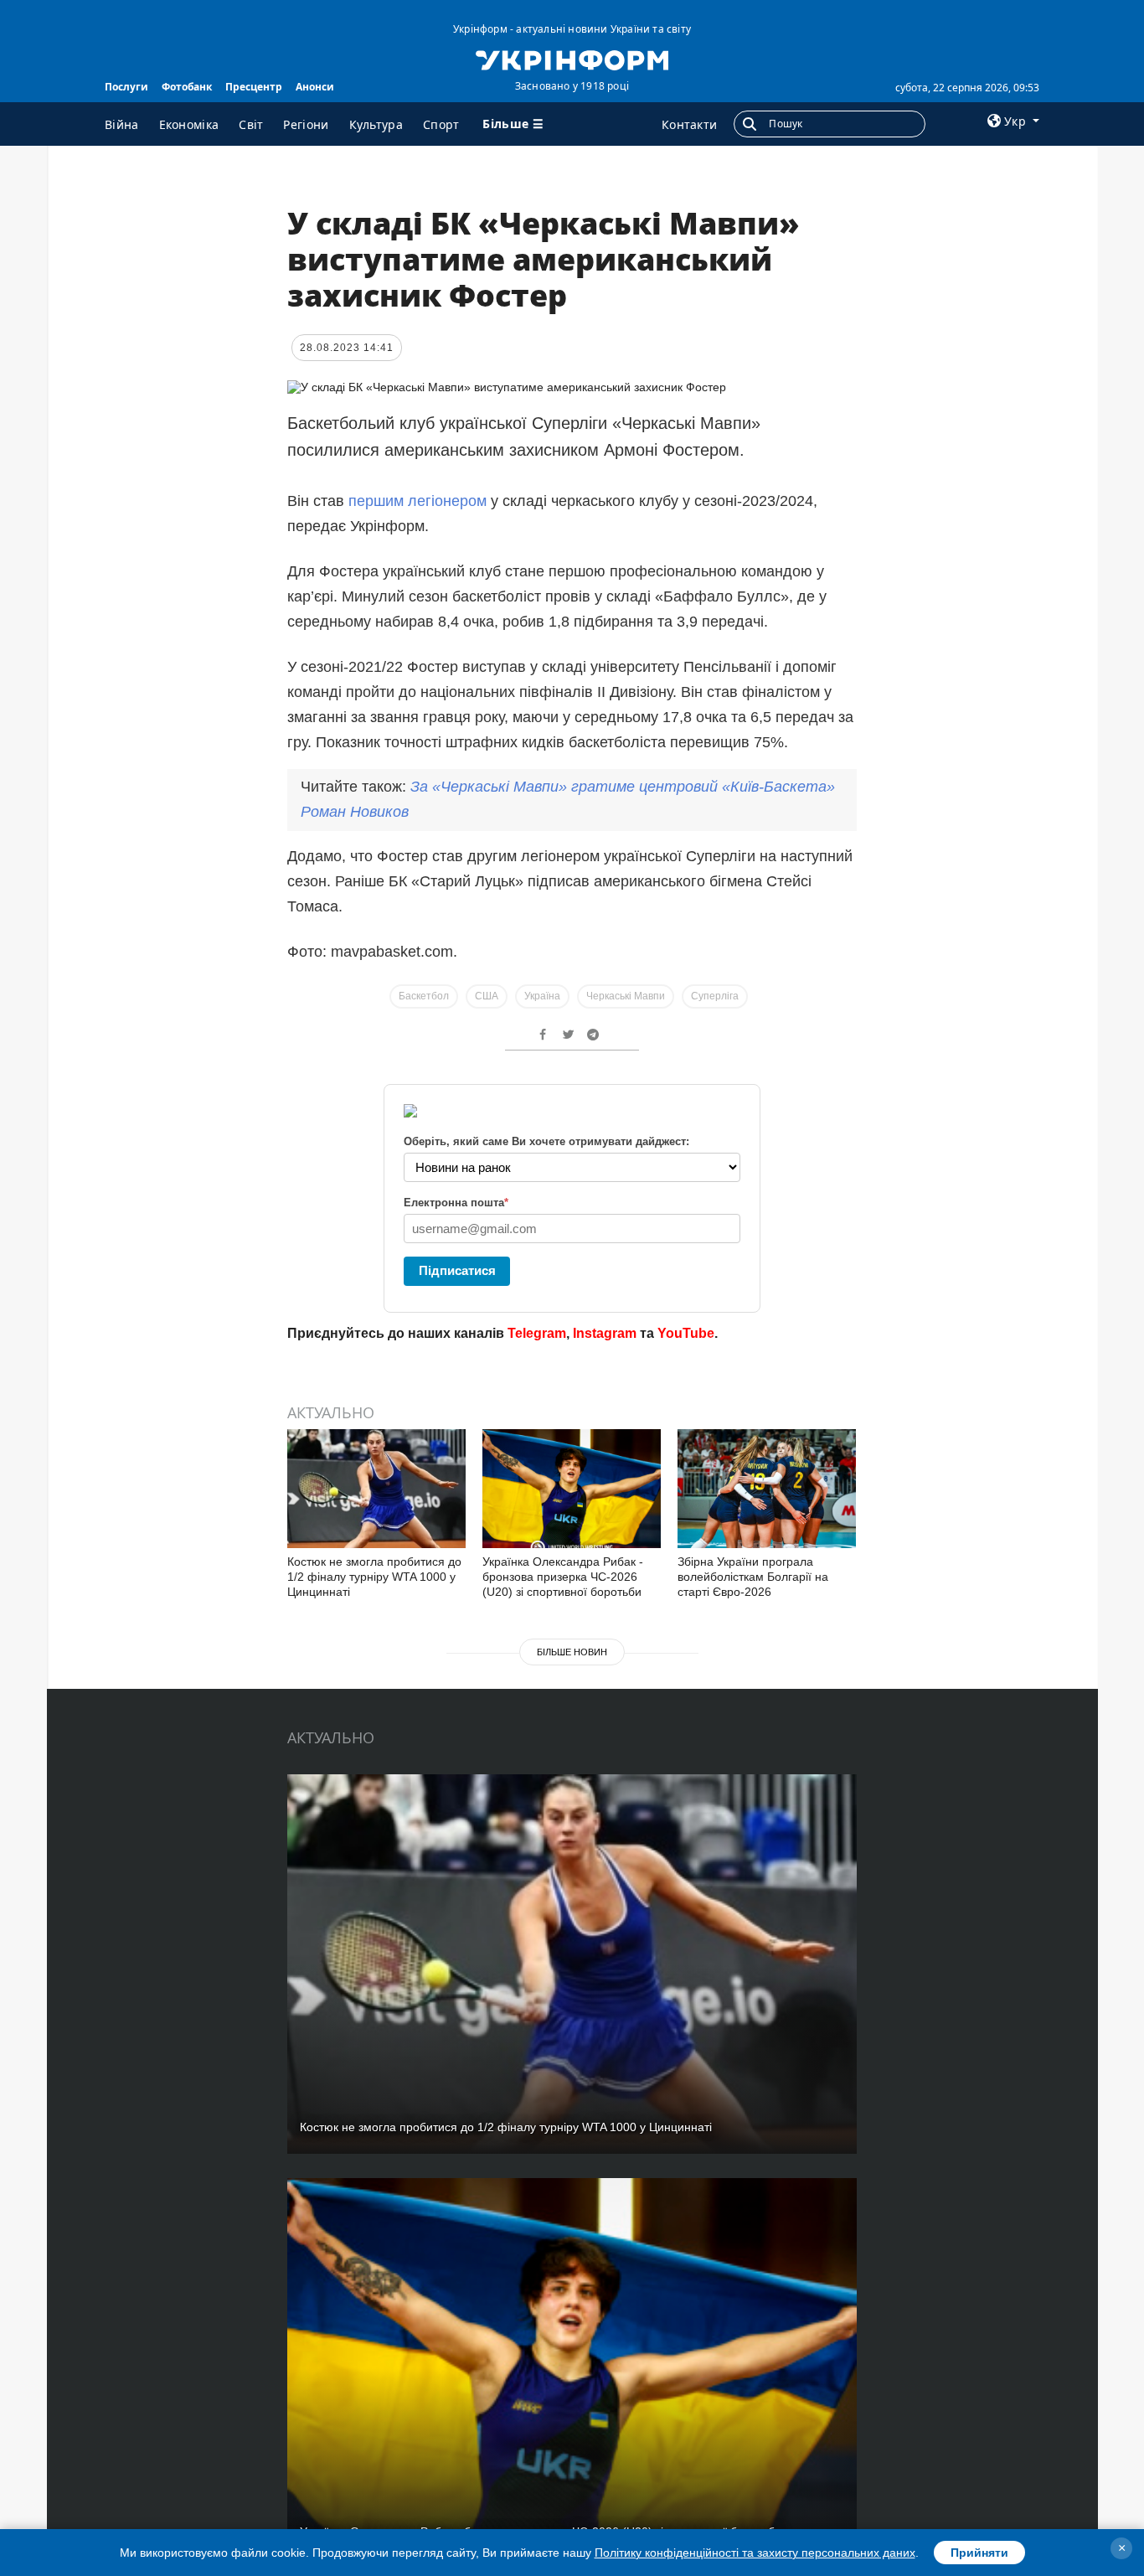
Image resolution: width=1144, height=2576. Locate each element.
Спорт (441, 124)
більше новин (572, 1652)
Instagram (605, 1333)
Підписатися (457, 1270)
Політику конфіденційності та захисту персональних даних (755, 2553)
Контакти (689, 124)
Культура (376, 124)
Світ (251, 124)
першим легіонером (420, 501)
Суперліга (715, 996)
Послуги (126, 87)
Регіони (306, 124)
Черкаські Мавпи (626, 996)
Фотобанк (187, 87)
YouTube (686, 1333)
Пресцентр (254, 87)
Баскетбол (424, 996)
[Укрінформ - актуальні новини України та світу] (572, 59)
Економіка (189, 124)
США (487, 996)
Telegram (537, 1333)
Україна (542, 996)
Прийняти (979, 2553)
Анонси (315, 87)
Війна (122, 124)
